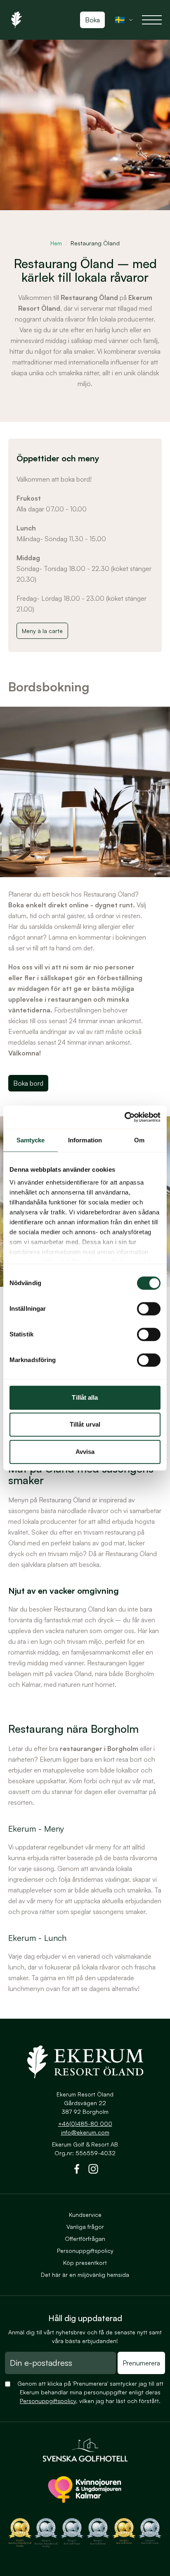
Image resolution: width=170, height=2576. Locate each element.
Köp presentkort (85, 2263)
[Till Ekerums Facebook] (77, 2171)
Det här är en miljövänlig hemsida (85, 2275)
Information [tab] (85, 1140)
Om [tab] (139, 1140)
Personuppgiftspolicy (85, 2251)
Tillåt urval (85, 1424)
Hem (56, 243)
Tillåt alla (85, 1397)
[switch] (149, 1309)
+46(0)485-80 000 (85, 2124)
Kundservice (85, 2215)
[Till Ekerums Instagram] (93, 2171)
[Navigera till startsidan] (85, 2062)
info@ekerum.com (85, 2132)
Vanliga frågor (85, 2227)
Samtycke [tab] (31, 1140)
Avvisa (85, 1452)
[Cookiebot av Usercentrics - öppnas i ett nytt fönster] (124, 1117)
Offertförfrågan (85, 2239)
